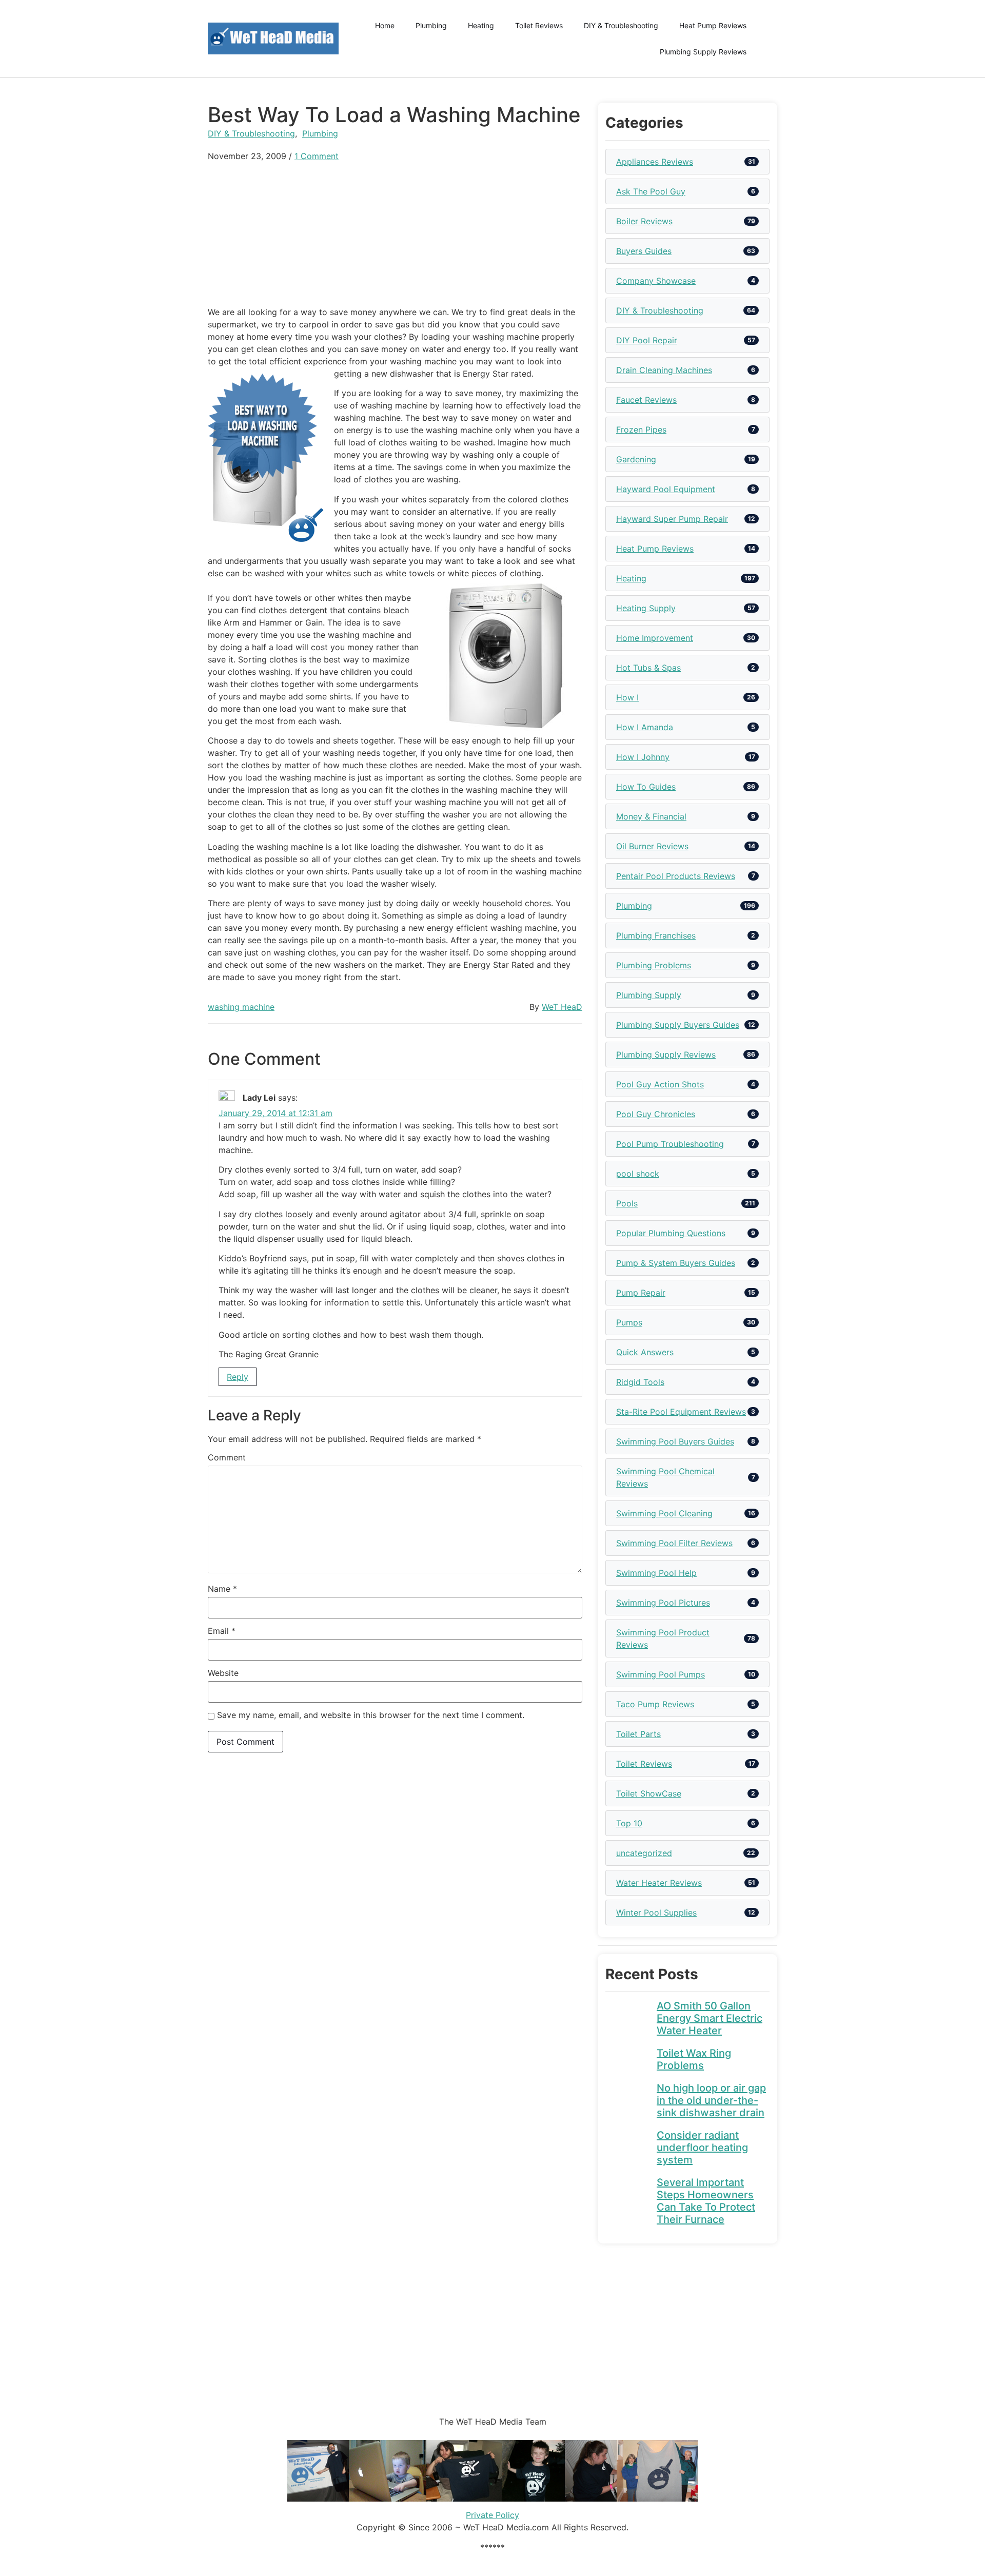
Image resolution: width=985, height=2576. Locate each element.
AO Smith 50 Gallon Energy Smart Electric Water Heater (710, 2018)
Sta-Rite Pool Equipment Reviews (681, 1412)
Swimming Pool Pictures (663, 1603)
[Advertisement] (395, 234)
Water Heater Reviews (659, 1883)
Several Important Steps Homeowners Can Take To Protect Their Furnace (706, 2201)
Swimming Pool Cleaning (664, 1513)
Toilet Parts (638, 1734)
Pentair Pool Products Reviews (676, 876)
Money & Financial (651, 816)
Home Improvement (655, 638)
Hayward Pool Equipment (666, 489)
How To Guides (646, 787)
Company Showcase (656, 281)
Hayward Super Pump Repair (672, 519)
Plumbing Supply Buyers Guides (678, 1025)
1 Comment (317, 156)
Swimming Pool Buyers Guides (675, 1441)
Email (222, 1631)
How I (627, 697)
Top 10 (629, 1823)
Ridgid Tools (640, 1382)
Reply (238, 1377)
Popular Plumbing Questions (671, 1233)
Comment (227, 1457)
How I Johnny (643, 757)
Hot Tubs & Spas (648, 668)
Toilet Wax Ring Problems (694, 2059)
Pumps (629, 1322)
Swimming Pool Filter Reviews (674, 1543)
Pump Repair (641, 1293)
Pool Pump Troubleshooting (670, 1144)
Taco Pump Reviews (655, 1704)
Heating (481, 25)
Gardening (636, 459)
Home (385, 25)
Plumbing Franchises (656, 935)
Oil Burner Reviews (652, 846)
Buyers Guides (644, 251)
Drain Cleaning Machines (664, 370)
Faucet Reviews (646, 400)
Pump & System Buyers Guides (676, 1263)
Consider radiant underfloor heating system (702, 2148)
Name (222, 1589)
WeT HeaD (562, 1007)
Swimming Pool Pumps (661, 1674)
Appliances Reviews (655, 162)
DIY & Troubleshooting (621, 25)
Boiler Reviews (644, 221)
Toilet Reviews (539, 25)
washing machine (241, 1007)
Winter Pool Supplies (656, 1913)
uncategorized (644, 1853)
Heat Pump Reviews (713, 25)
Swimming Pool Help (656, 1573)
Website (223, 1673)
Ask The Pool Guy (651, 191)
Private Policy (493, 2515)
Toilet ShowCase (649, 1793)
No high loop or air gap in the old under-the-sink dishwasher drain (711, 2100)
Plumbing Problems (654, 965)
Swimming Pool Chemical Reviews (665, 1477)
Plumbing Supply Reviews (703, 52)
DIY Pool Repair (647, 340)
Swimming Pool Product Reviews (663, 1638)
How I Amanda (645, 727)
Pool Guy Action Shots (660, 1084)
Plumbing (431, 25)
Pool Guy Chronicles (656, 1114)
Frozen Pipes (641, 430)
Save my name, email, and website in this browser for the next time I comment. (371, 1715)
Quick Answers (645, 1352)
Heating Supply (646, 608)
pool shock (638, 1174)
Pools (627, 1203)
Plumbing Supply (649, 995)
